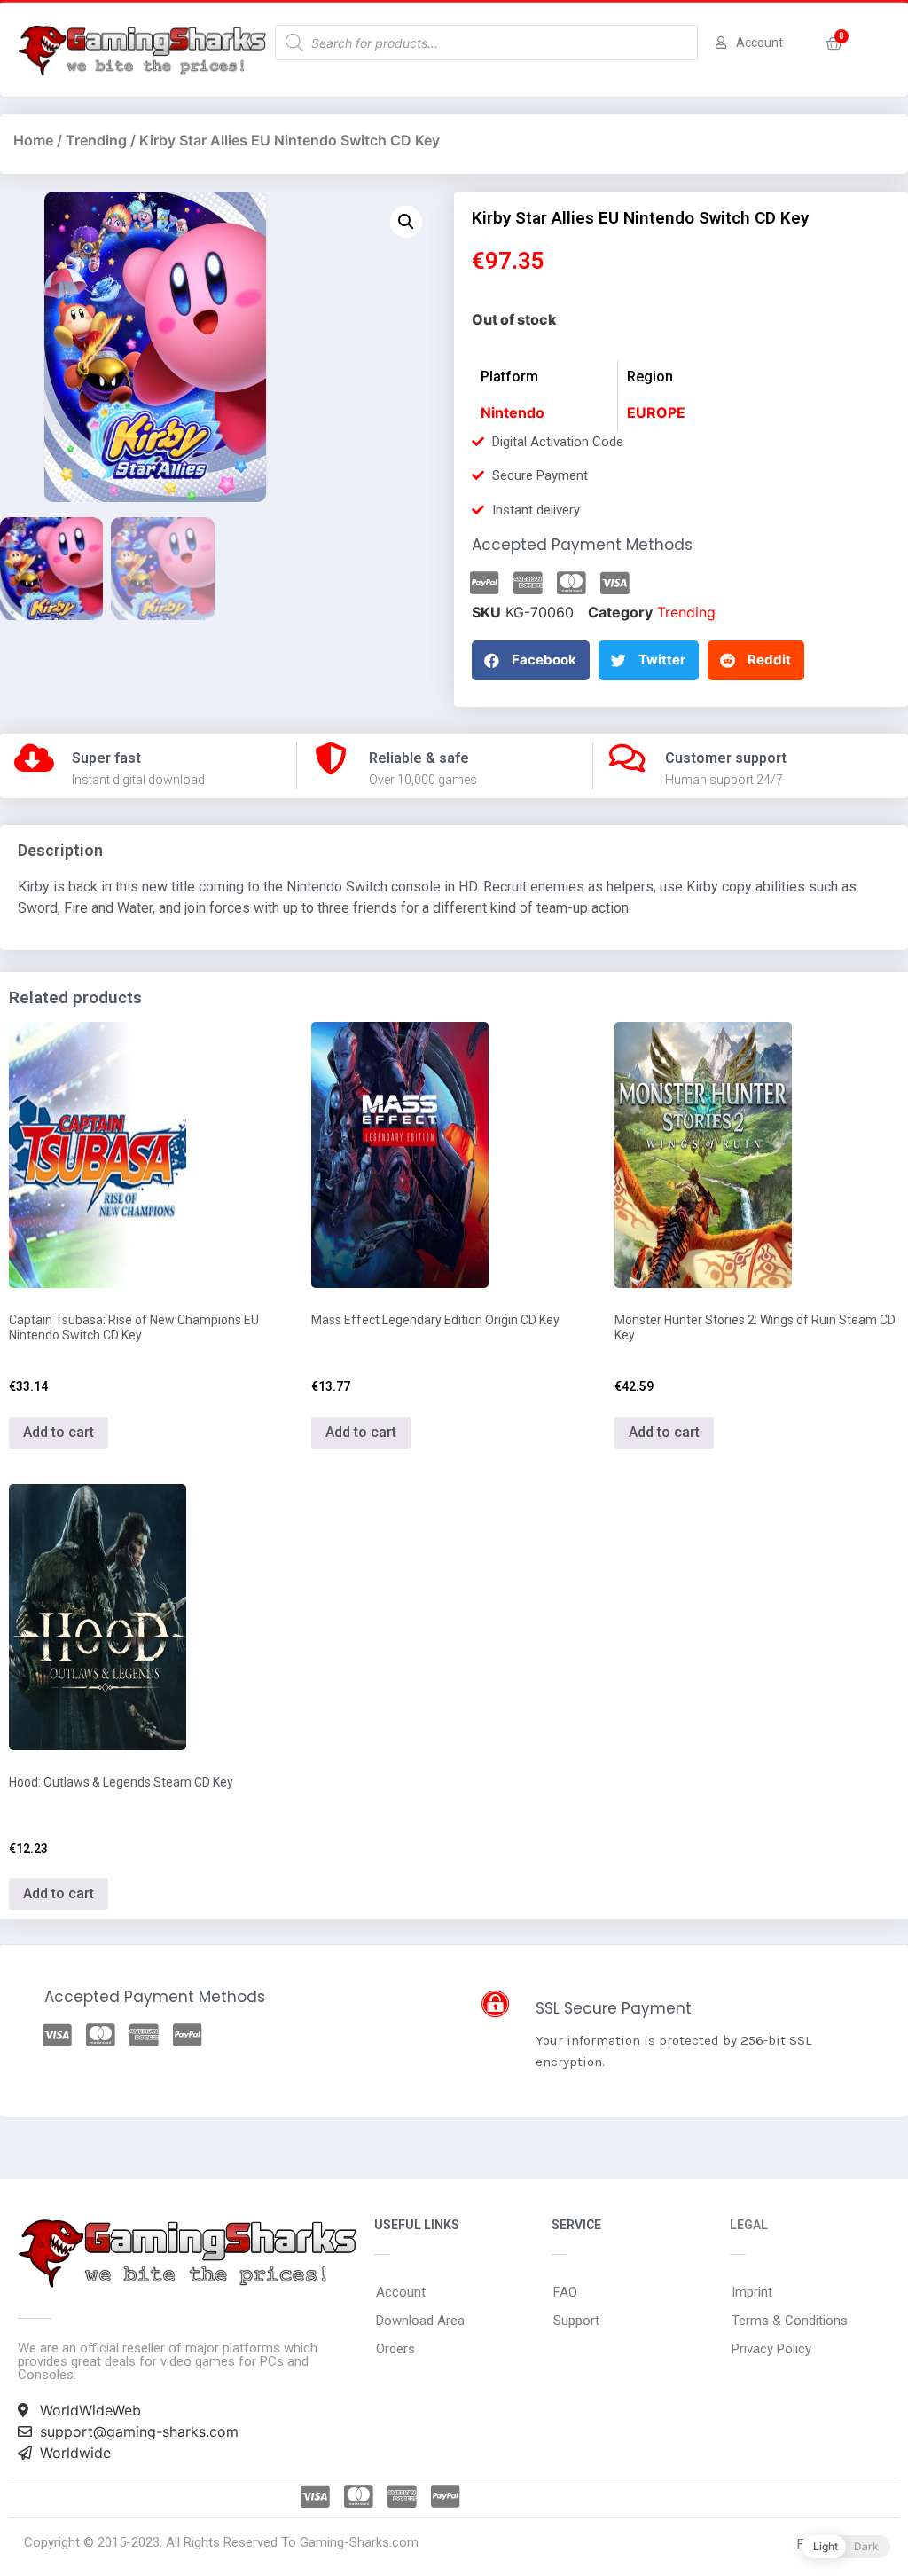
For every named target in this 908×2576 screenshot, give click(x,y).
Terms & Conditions (790, 2321)
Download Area (420, 2321)
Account (401, 2292)
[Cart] (834, 44)
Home (33, 140)
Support (576, 2321)
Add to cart (59, 1432)
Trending (96, 140)
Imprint (752, 2292)
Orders (395, 2349)
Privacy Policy (771, 2349)
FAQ (565, 2292)
